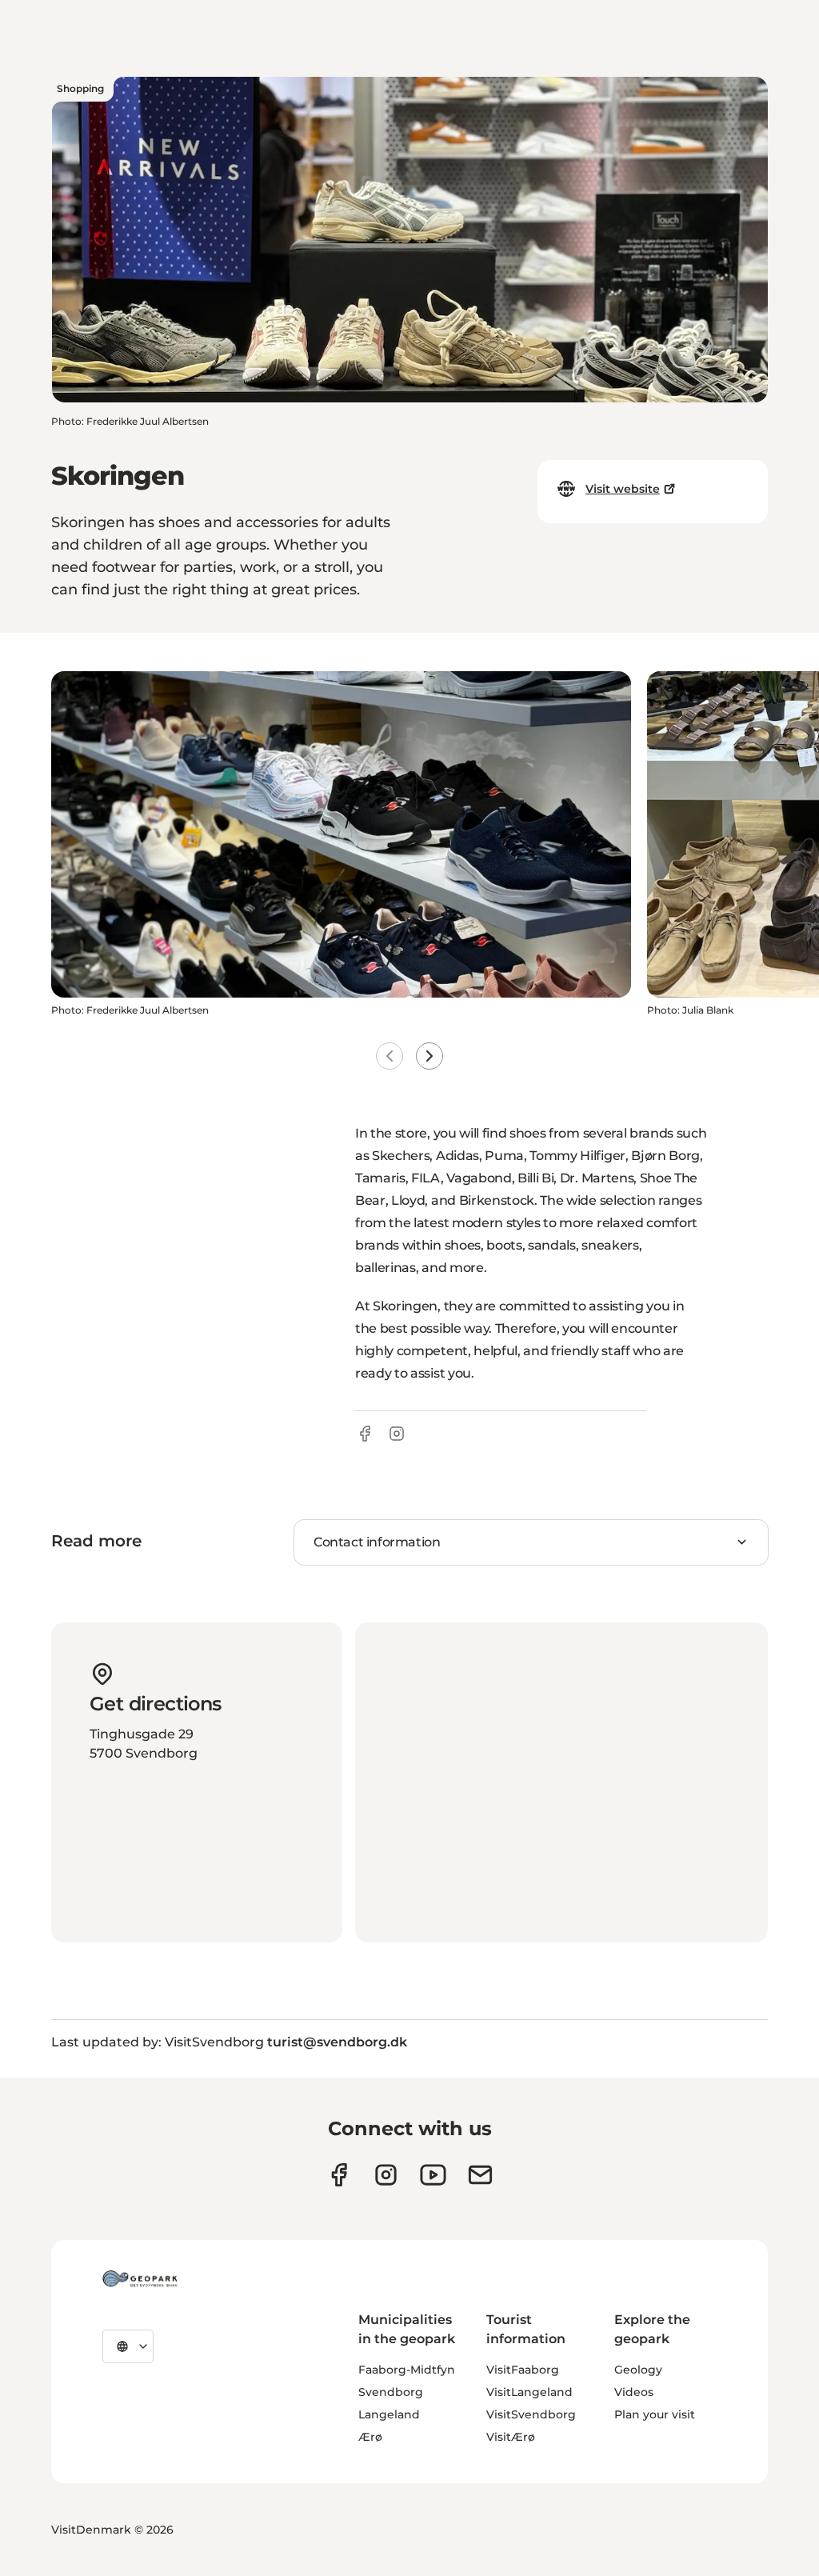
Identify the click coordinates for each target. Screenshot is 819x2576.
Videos (634, 2392)
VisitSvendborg (531, 2414)
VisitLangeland (529, 2392)
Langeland (389, 2414)
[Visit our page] (386, 2175)
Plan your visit (655, 2414)
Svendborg (391, 2392)
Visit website (623, 489)
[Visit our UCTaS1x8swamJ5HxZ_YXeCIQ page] (433, 2175)
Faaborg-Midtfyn (407, 2370)
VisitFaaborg (523, 2370)
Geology (638, 2370)
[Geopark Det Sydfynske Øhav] (140, 2278)
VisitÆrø (511, 2437)
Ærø (370, 2437)
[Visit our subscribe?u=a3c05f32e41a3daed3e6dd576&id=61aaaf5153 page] (480, 2175)
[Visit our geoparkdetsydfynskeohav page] (339, 2175)
